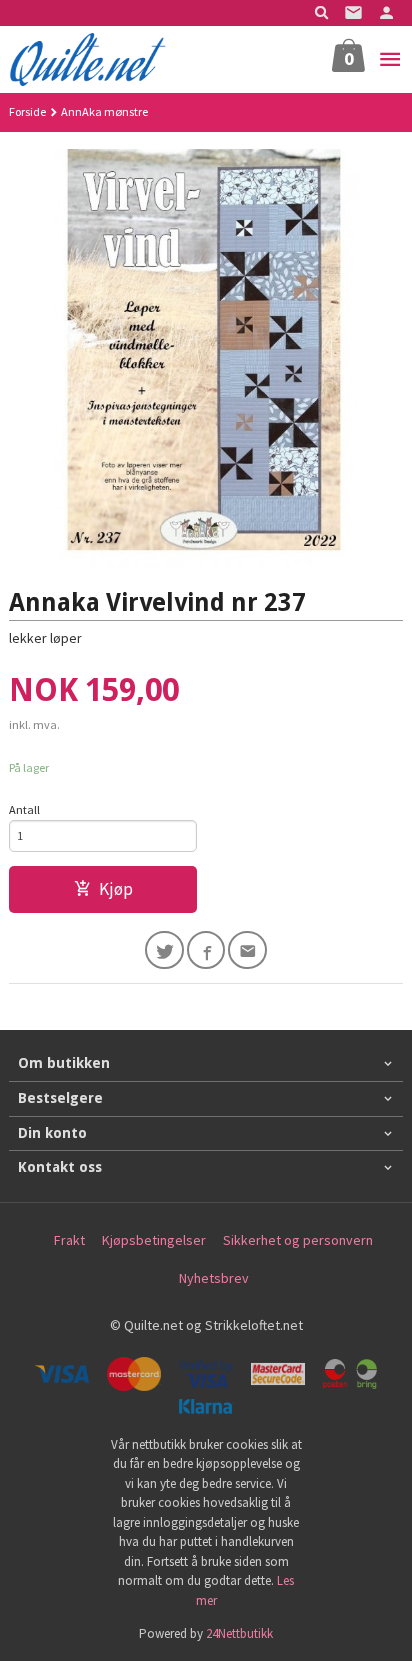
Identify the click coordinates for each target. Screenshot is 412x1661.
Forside (27, 111)
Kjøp (116, 889)
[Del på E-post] (247, 950)
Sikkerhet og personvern (298, 1240)
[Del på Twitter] (164, 950)
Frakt (69, 1240)
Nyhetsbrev (214, 1278)
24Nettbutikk (239, 1633)
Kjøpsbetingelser (154, 1240)
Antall (24, 809)
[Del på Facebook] (206, 950)
